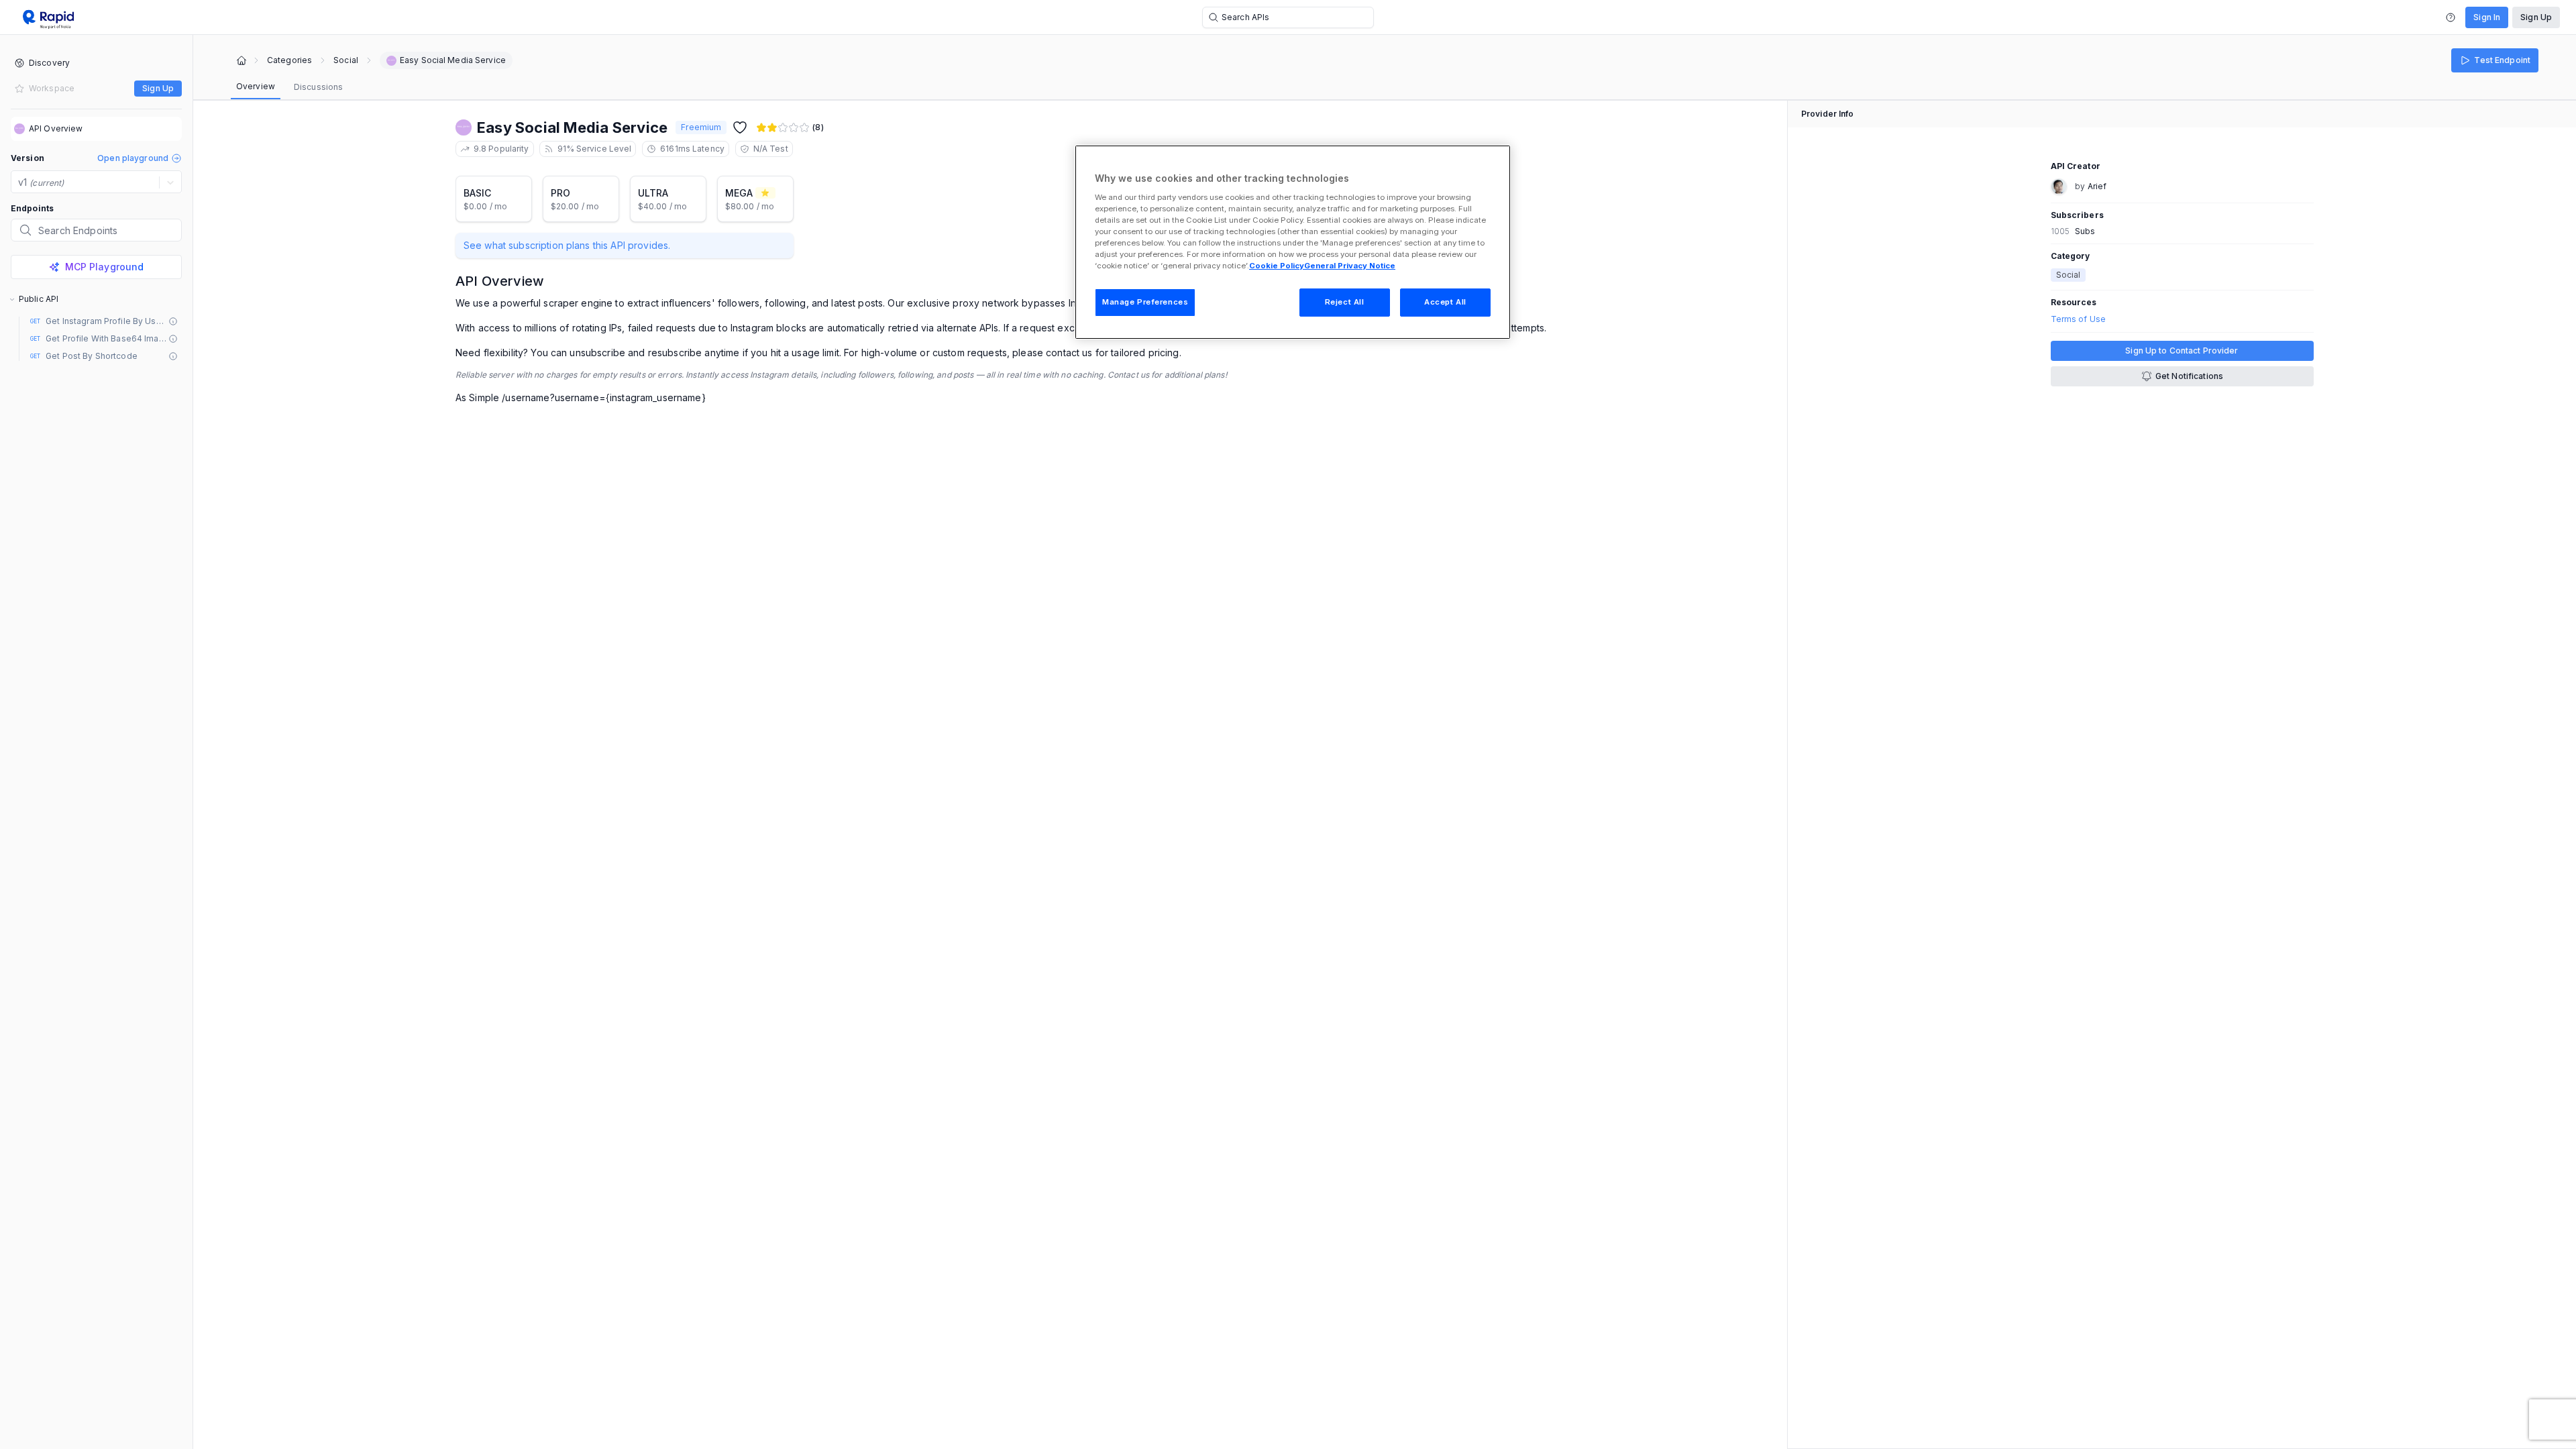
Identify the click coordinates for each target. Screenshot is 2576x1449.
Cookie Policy (1277, 266)
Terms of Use (2078, 319)
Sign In (2487, 17)
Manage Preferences (1145, 302)
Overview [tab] (256, 86)
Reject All (1345, 302)
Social (346, 60)
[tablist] (289, 87)
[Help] (2451, 17)
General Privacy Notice (1350, 266)
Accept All (1445, 302)
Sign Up (2536, 17)
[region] (1293, 242)
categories (289, 60)
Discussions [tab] (318, 87)
